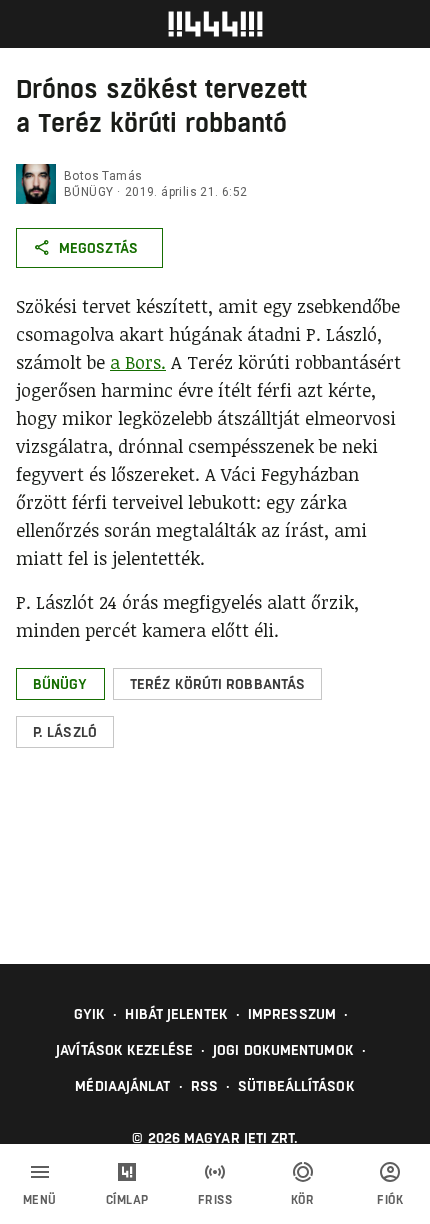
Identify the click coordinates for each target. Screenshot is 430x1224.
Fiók (390, 1200)
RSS (204, 1086)
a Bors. (138, 362)
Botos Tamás (103, 176)
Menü (40, 1200)
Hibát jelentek (176, 1014)
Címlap (127, 1200)
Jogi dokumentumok (283, 1050)
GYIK (89, 1014)
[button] (60, 684)
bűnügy (88, 192)
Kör (303, 1200)
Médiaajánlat (122, 1086)
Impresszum (292, 1014)
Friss (215, 1200)
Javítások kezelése (124, 1050)
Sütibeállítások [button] (296, 1086)
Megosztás (98, 248)
